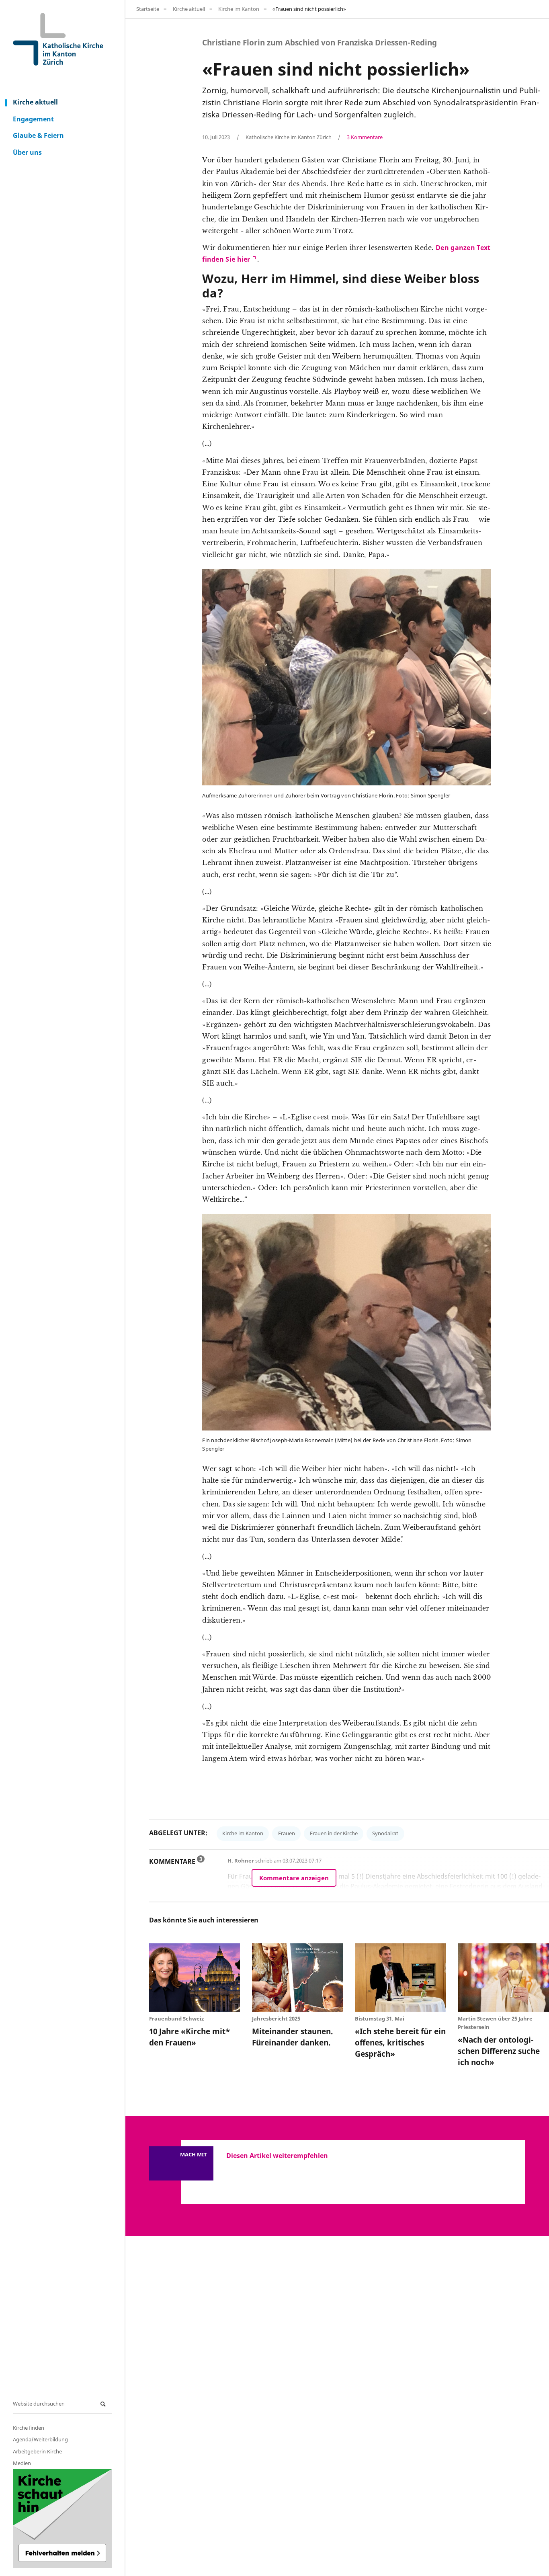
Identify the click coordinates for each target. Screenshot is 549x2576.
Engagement (33, 119)
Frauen (287, 1833)
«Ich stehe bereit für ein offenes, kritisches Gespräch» (400, 2042)
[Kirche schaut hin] (62, 2519)
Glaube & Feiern (38, 135)
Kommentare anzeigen (294, 1878)
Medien (22, 2463)
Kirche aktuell (35, 102)
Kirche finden (29, 2428)
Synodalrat (385, 1833)
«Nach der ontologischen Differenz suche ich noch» (499, 2051)
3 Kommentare (365, 137)
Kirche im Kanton (239, 9)
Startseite (148, 9)
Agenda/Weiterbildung (40, 2439)
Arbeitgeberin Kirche (37, 2451)
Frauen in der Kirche (334, 1833)
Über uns (27, 152)
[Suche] (104, 2404)
